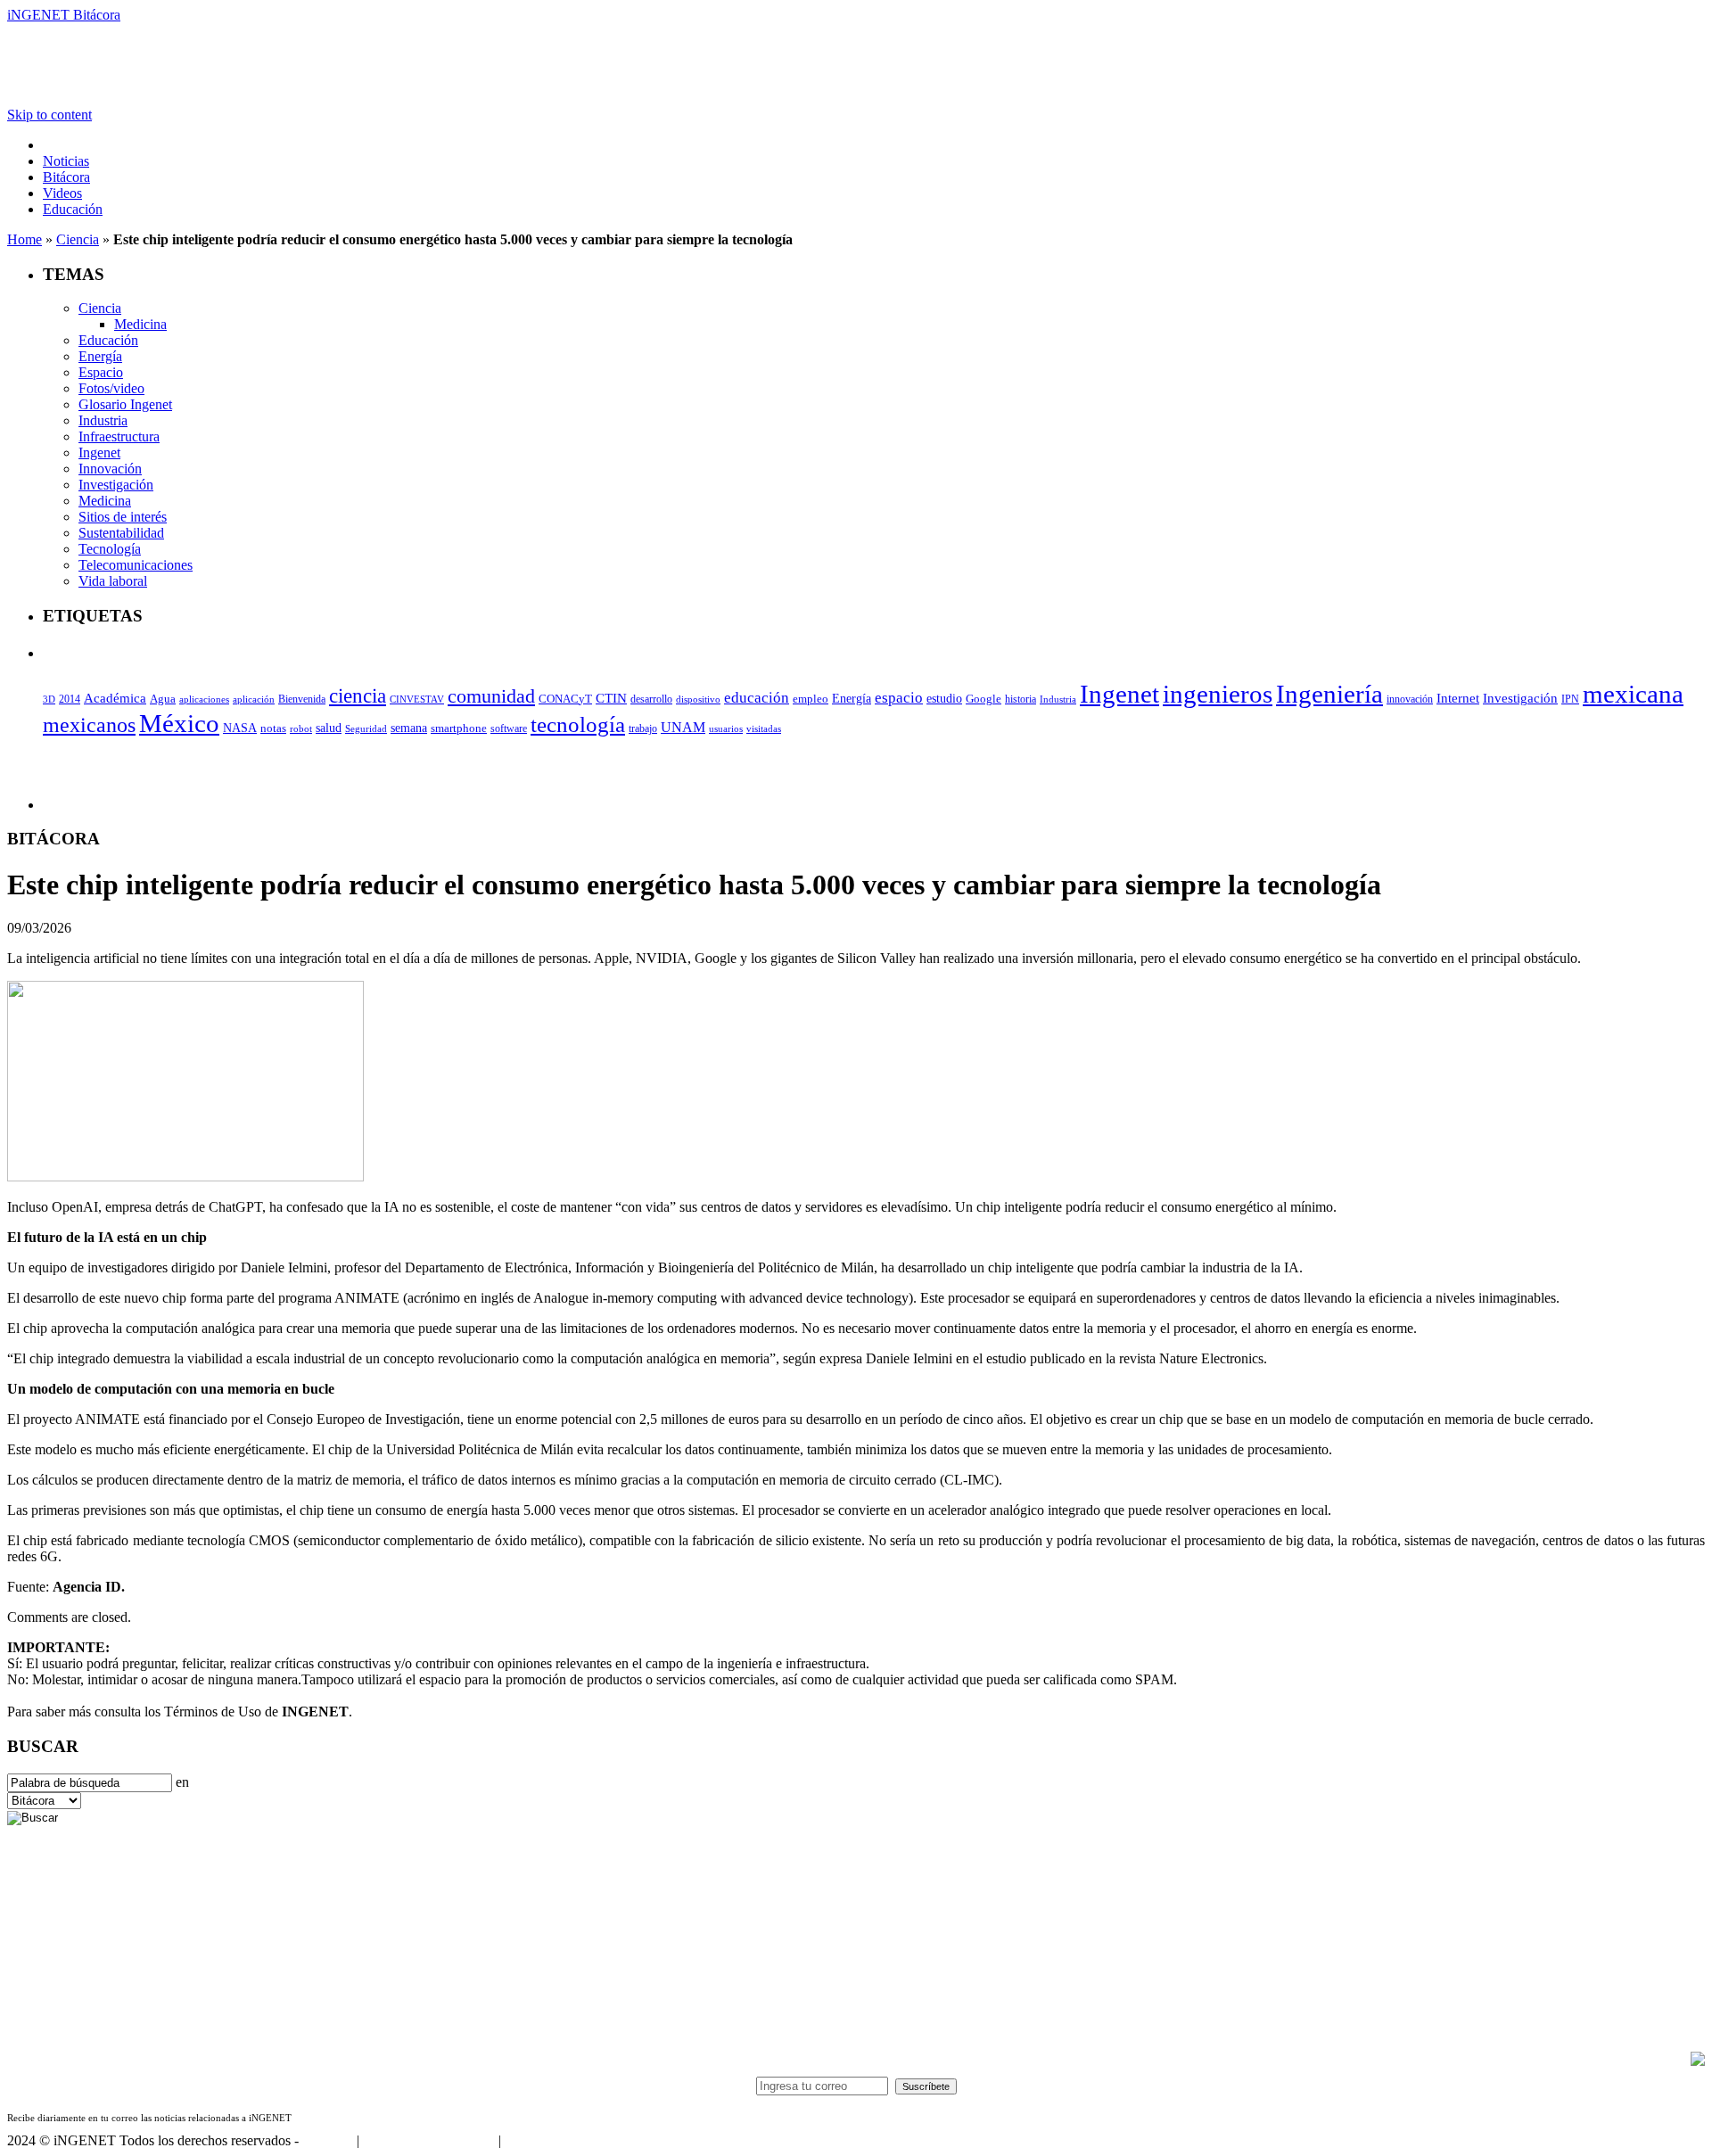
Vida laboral (113, 581)
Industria (103, 420)
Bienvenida (302, 699)
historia (1021, 699)
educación (757, 698)
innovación (1410, 699)
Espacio (101, 372)
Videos (62, 193)
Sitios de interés (123, 517)
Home (25, 239)
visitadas (764, 728)
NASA (240, 728)
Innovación (110, 469)
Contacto (328, 2140)
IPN (1570, 699)
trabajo (643, 728)
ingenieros (1218, 694)
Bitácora (66, 177)
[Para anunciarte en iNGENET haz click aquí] (1698, 2061)
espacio (899, 698)
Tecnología (110, 549)
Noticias (66, 161)
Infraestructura (119, 436)
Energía (100, 356)
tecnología (578, 724)
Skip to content (49, 115)
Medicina (140, 324)
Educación (73, 209)
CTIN (611, 698)
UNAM (683, 727)
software (509, 728)
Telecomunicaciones (136, 565)
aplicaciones (204, 699)
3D (49, 699)
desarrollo (651, 699)
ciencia (358, 695)
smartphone (459, 728)
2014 (70, 699)
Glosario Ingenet (125, 404)
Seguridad (366, 728)
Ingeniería (1329, 694)
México (179, 723)
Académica (115, 698)
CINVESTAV (417, 699)
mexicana (1633, 694)
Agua (163, 699)
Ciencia (78, 239)
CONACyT (565, 699)
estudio (944, 699)
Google (984, 699)
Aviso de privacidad (560, 2140)
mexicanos (89, 725)
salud (329, 728)
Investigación (116, 485)
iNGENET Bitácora (64, 15)
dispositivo (698, 699)
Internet (1458, 698)
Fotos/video (111, 388)
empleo (811, 699)
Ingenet (99, 453)
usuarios (726, 728)
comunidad (491, 696)
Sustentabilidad (121, 533)
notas (273, 728)
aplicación (254, 699)
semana (409, 728)
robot (301, 728)
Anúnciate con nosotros (428, 2140)
